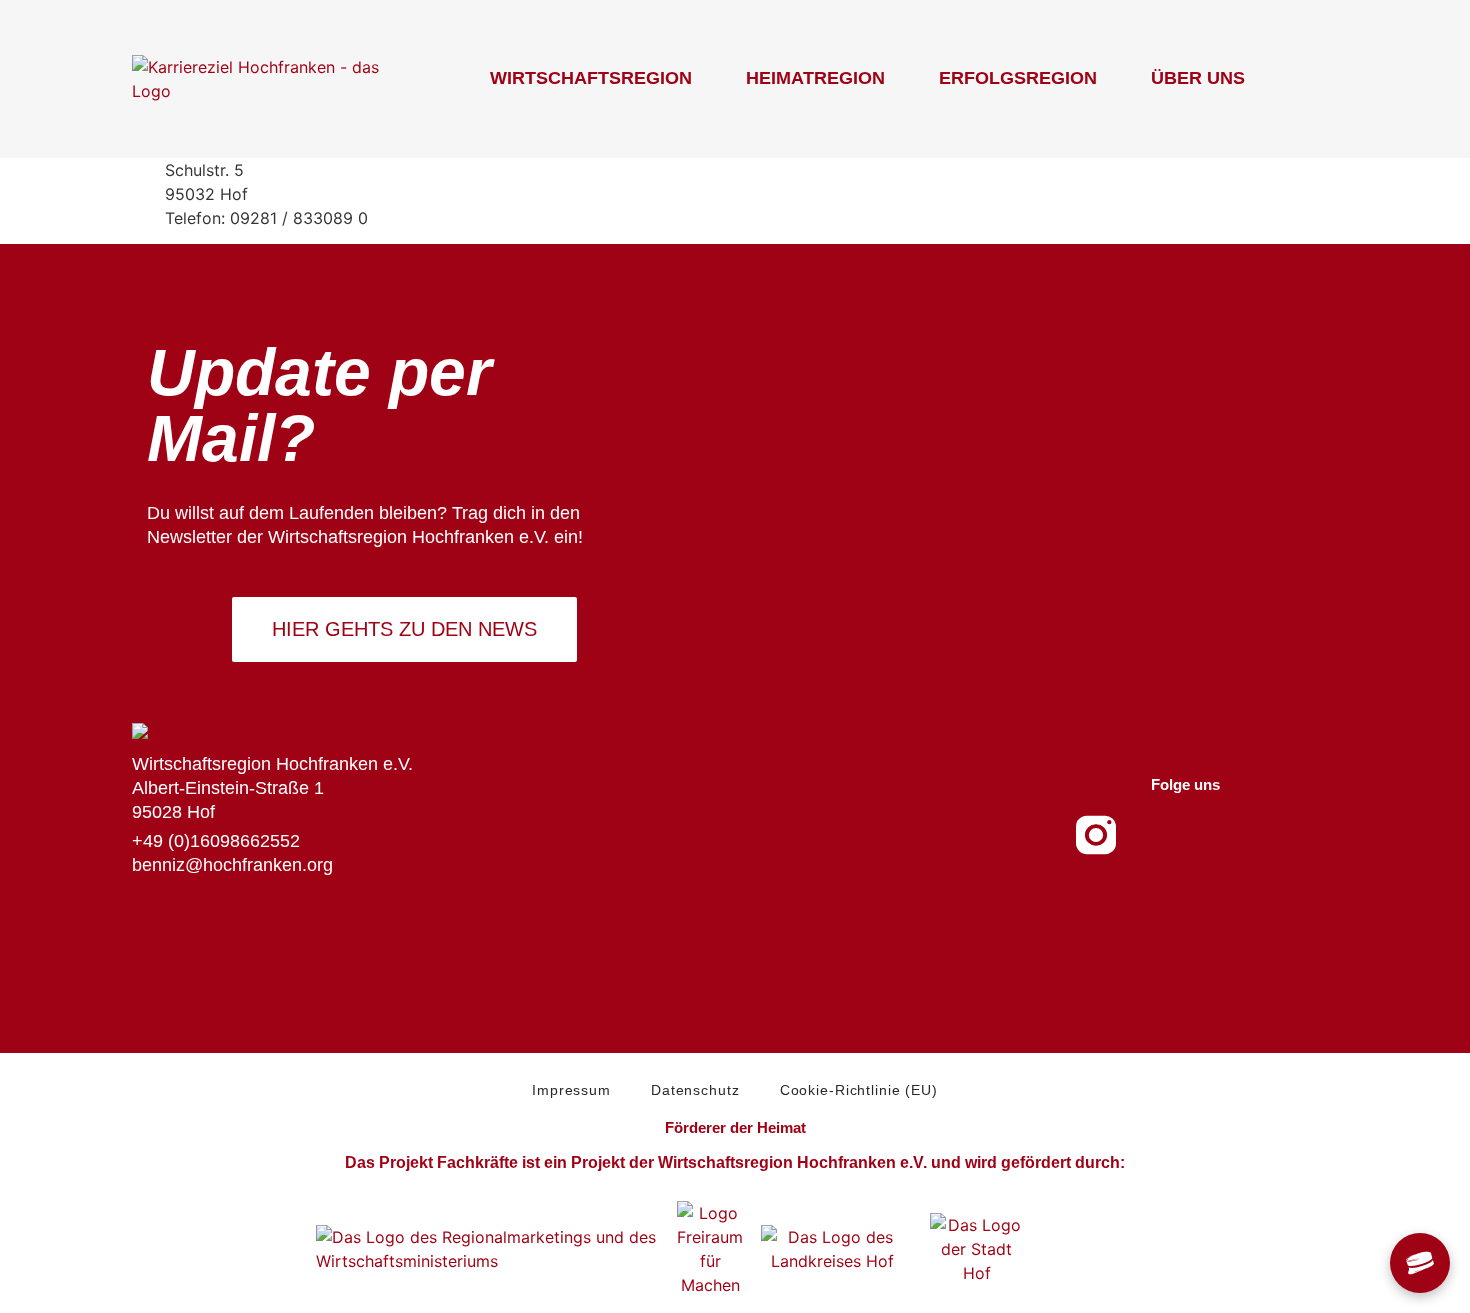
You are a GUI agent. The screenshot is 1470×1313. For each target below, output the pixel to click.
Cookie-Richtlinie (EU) (859, 1090)
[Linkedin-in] (1276, 835)
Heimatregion (815, 78)
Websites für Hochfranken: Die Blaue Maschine (1186, 957)
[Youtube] (1216, 835)
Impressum (571, 1090)
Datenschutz (695, 1090)
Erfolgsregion (1018, 78)
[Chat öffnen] (1420, 1263)
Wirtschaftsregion (591, 78)
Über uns (1198, 78)
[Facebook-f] (1156, 835)
